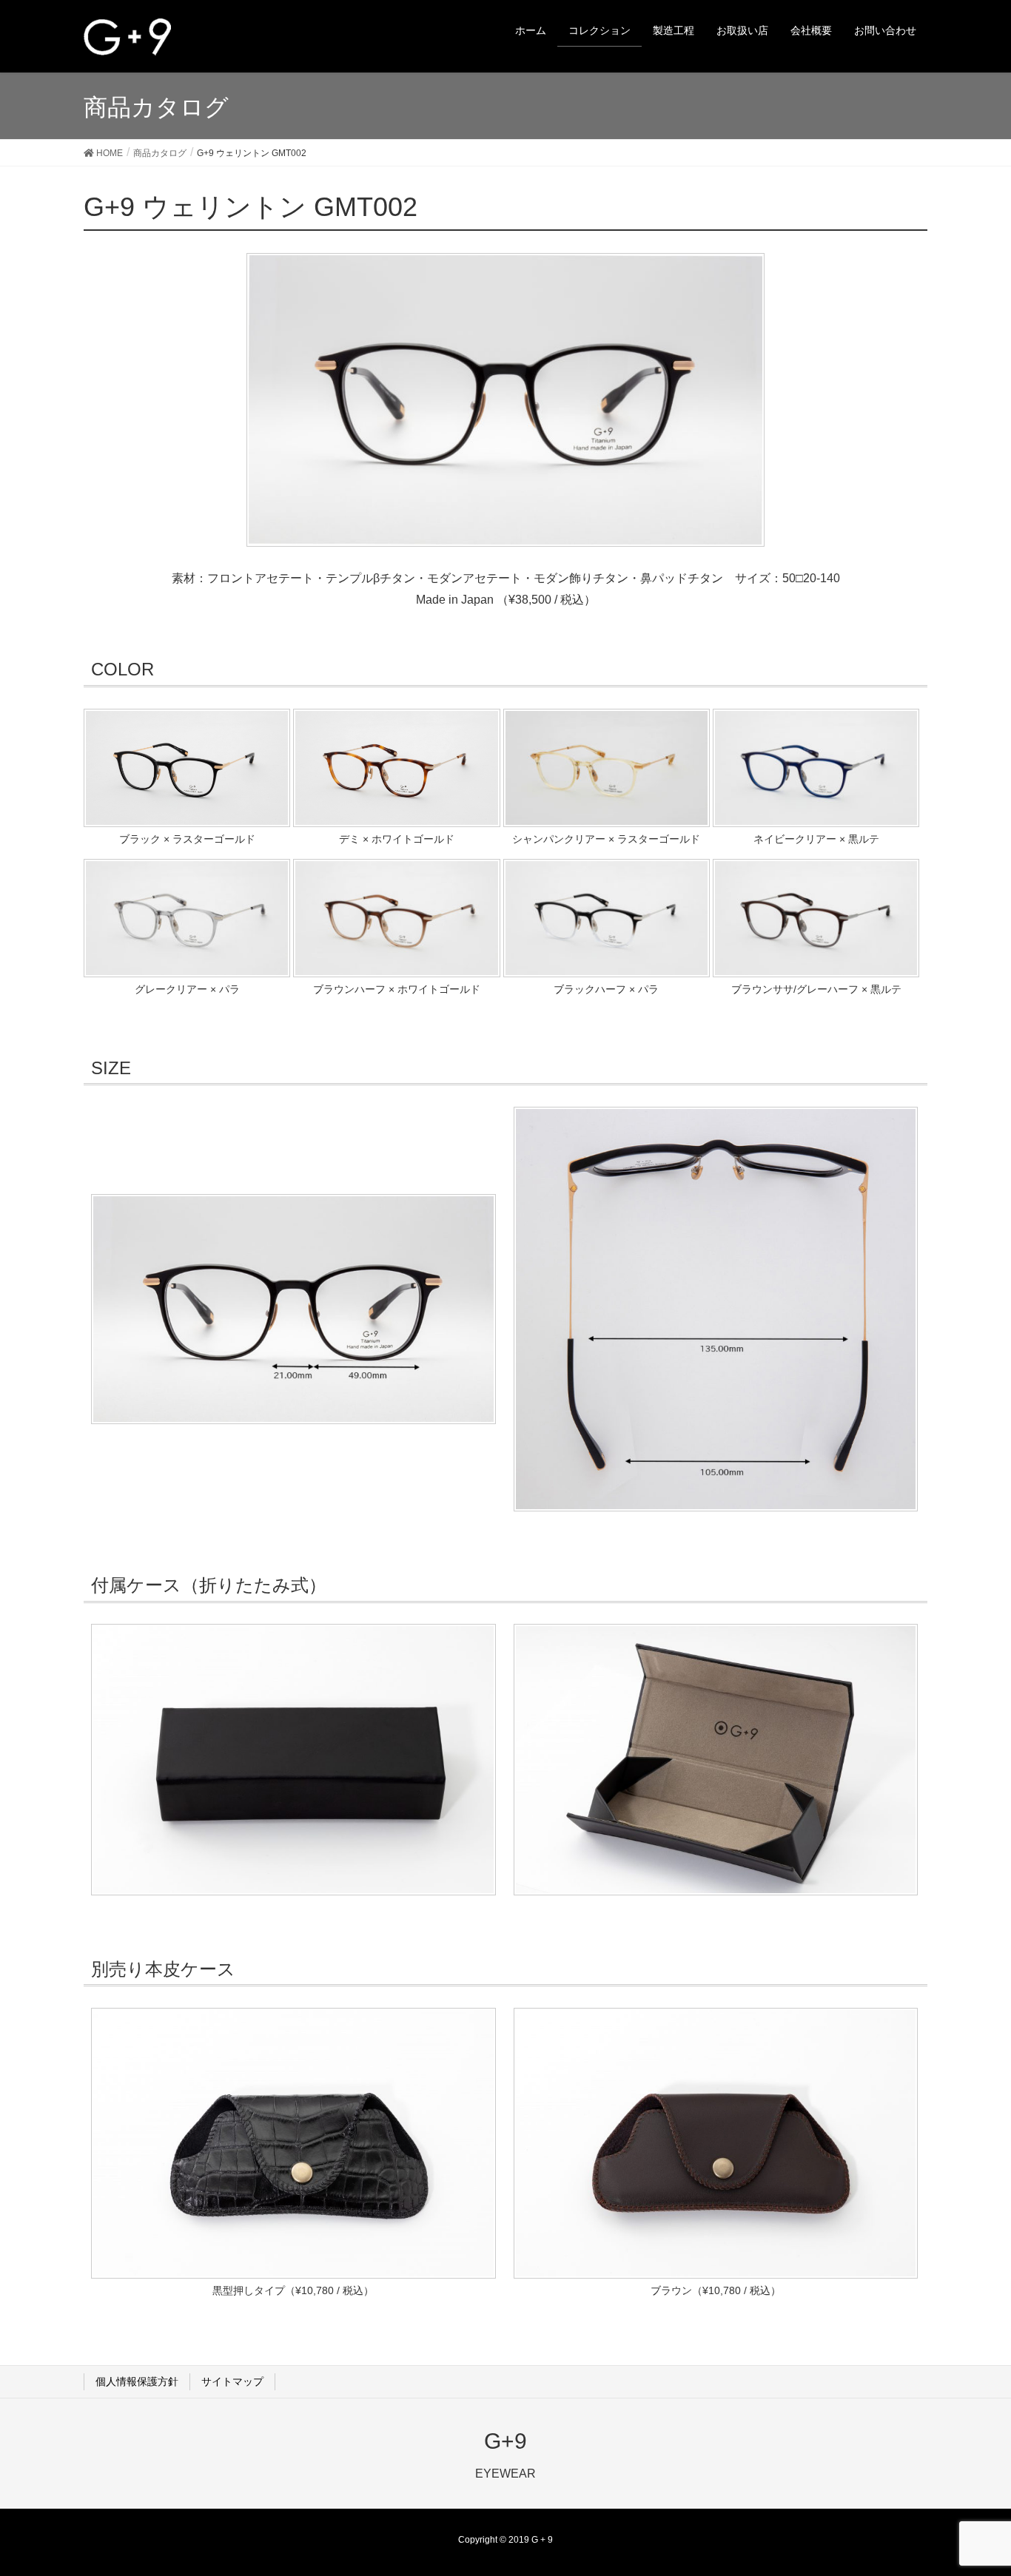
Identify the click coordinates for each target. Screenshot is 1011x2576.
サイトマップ (232, 2381)
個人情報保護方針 (137, 2381)
